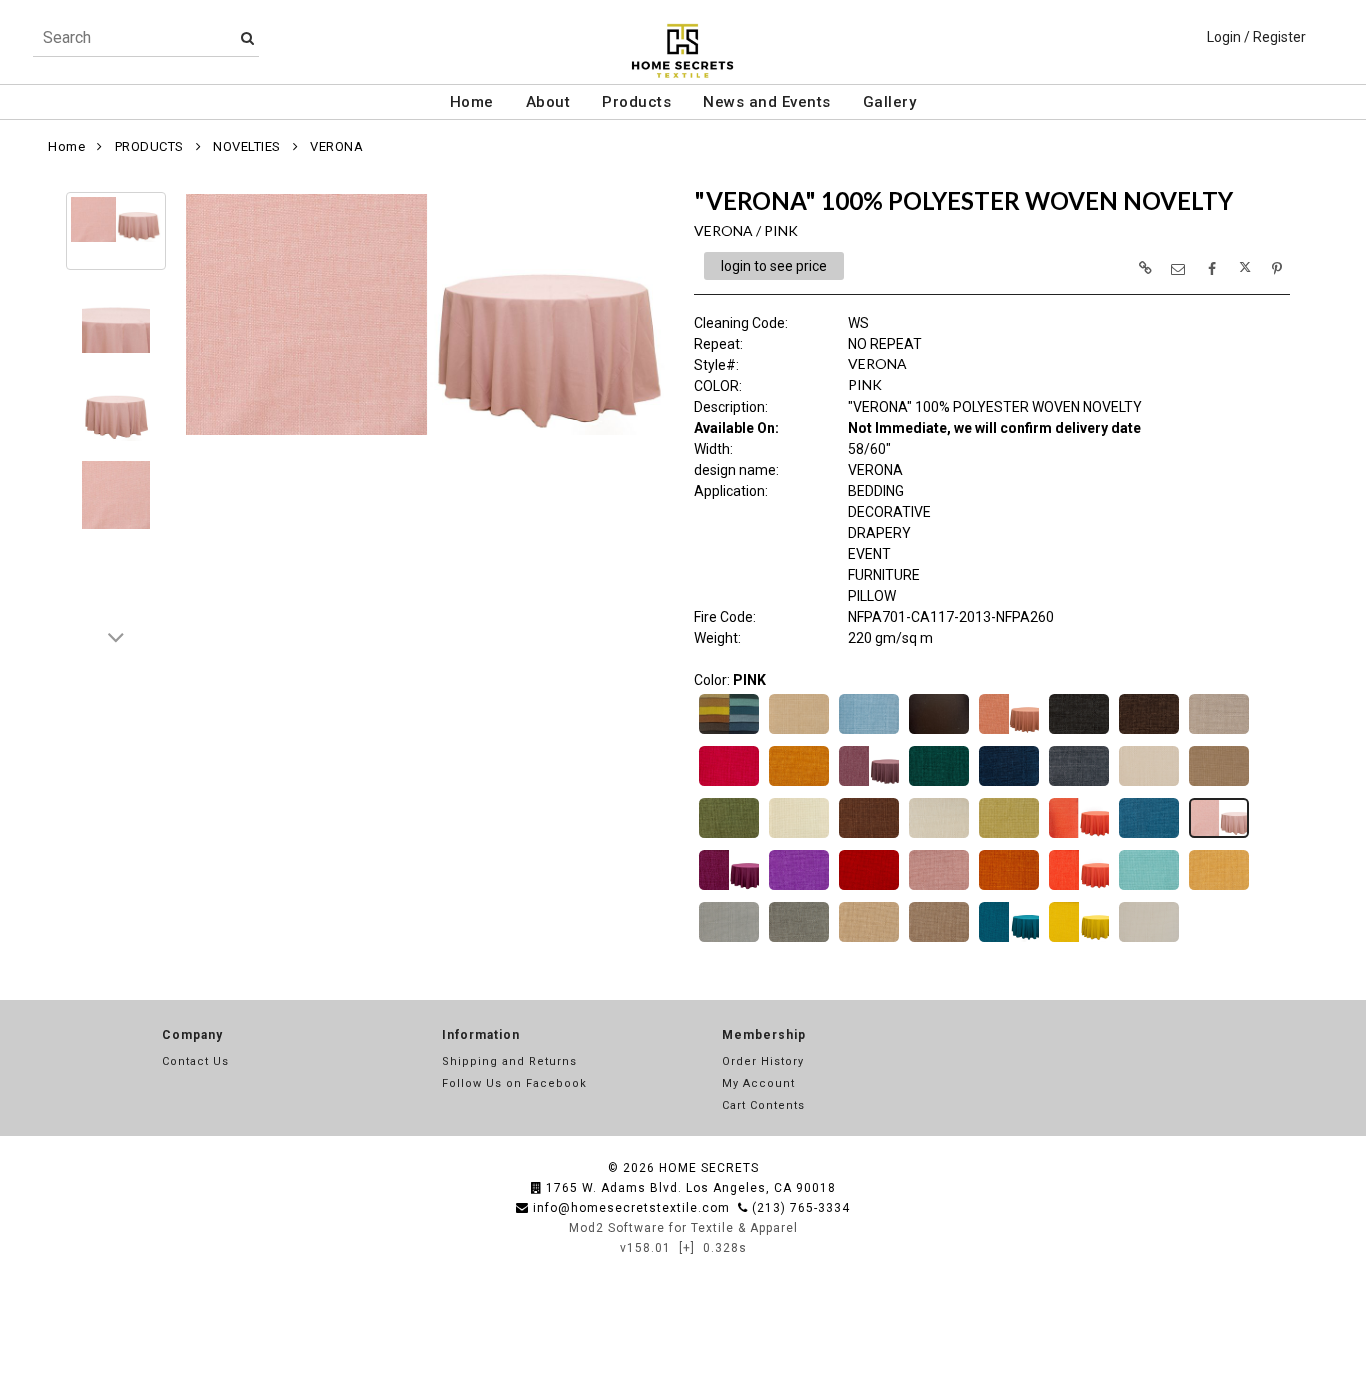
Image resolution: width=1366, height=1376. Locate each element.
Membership (764, 1035)
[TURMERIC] (1079, 940)
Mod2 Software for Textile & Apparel (683, 1228)
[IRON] (1079, 784)
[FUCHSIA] (729, 784)
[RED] (869, 888)
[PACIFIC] (1149, 836)
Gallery (890, 102)
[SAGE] (1149, 888)
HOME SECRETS (709, 1168)
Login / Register (1256, 37)
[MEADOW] (729, 836)
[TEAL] (1009, 940)
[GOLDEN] (799, 784)
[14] (729, 732)
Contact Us (195, 1061)
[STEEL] (799, 940)
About (548, 102)
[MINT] (799, 836)
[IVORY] (1149, 784)
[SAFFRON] (1079, 888)
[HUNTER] (939, 784)
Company (192, 1035)
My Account (758, 1083)
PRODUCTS (149, 146)
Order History (763, 1061)
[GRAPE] (869, 784)
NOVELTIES (247, 146)
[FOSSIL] (1219, 732)
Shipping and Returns (509, 1061)
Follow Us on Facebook (514, 1083)
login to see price (774, 266)
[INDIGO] (1009, 784)
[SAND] (1219, 888)
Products (636, 102)
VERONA (336, 146)
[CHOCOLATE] (1149, 732)
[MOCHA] (869, 836)
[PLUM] (729, 888)
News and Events (767, 102)
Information (481, 1035)
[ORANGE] (1079, 836)
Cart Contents (763, 1105)
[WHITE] (1149, 940)
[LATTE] (1219, 784)
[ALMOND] (799, 732)
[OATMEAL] (939, 836)
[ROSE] (939, 888)
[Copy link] (1145, 268)
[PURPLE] (799, 888)
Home (472, 102)
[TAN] (869, 940)
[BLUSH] (1009, 732)
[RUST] (1009, 888)
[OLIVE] (1009, 836)
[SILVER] (729, 940)
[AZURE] (869, 732)
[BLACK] (939, 732)
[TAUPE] (939, 940)
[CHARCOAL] (1079, 732)
